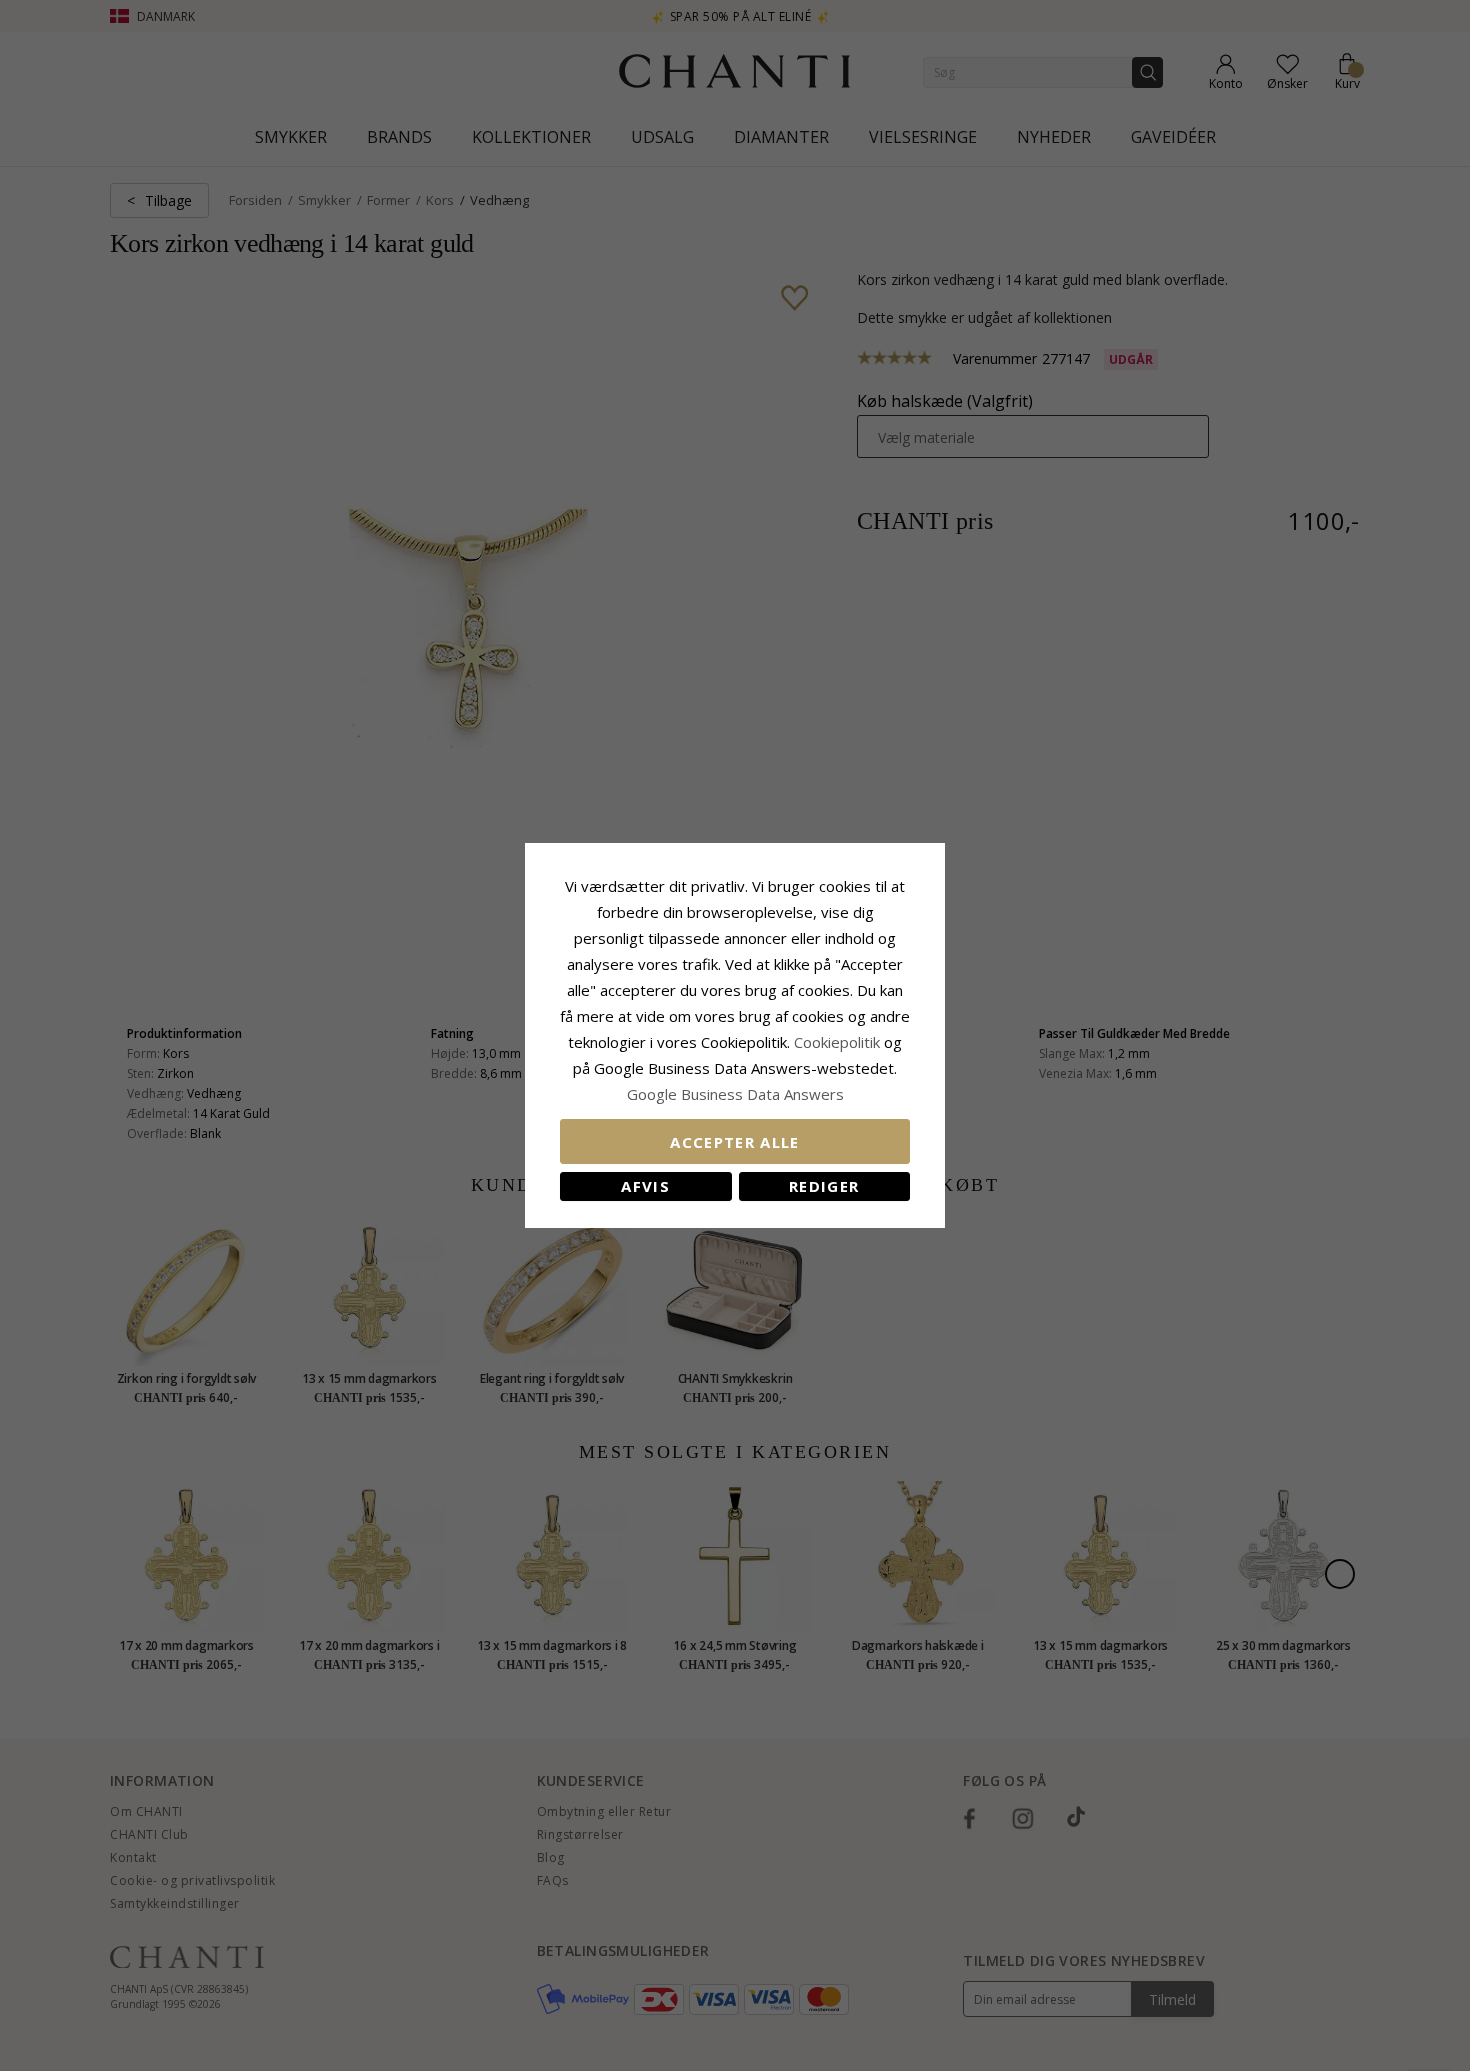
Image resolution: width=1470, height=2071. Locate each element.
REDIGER (824, 1186)
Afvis (645, 1186)
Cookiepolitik (837, 1042)
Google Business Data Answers (735, 1094)
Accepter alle (735, 1142)
